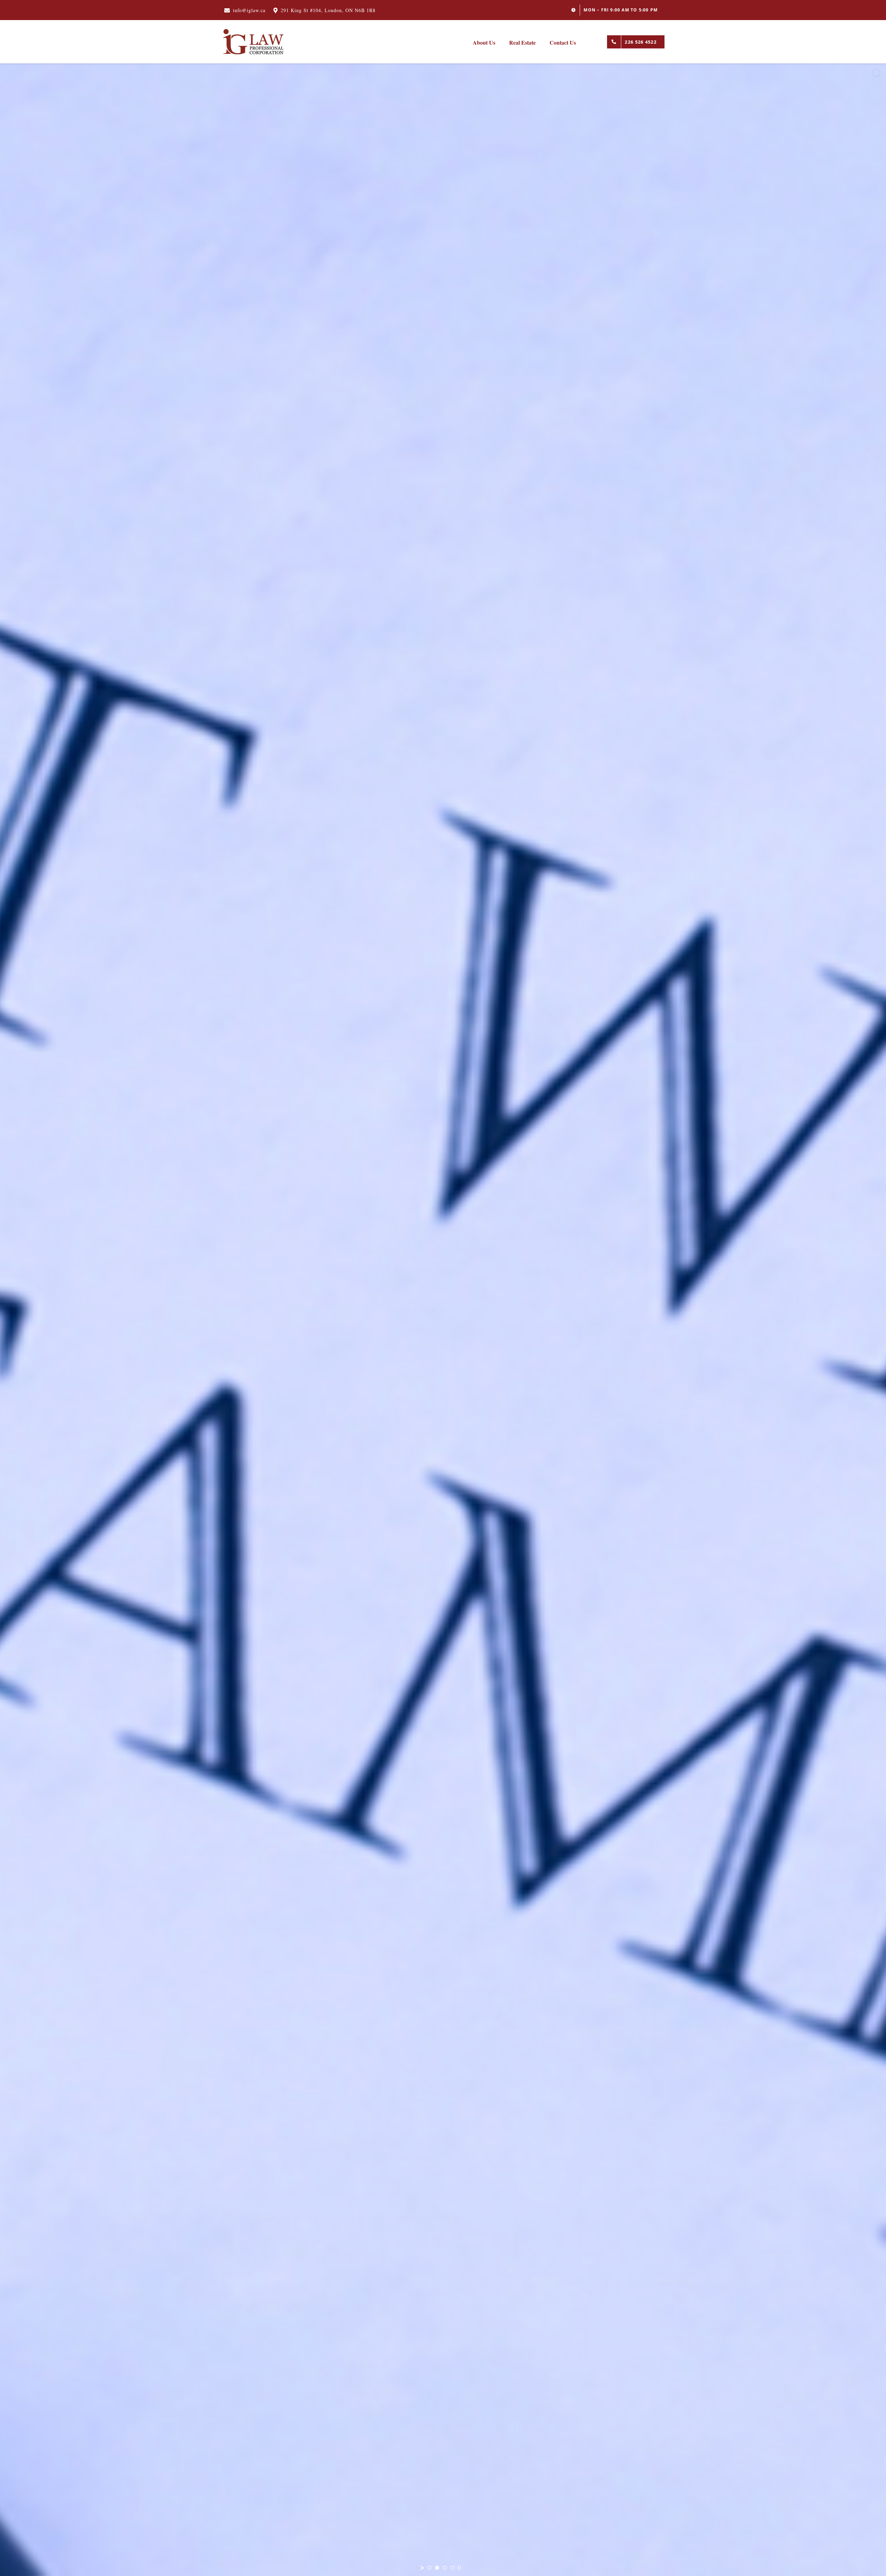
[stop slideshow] (459, 2568)
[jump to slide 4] (452, 2568)
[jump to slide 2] (437, 2568)
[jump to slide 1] (430, 2568)
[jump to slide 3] (445, 2568)
